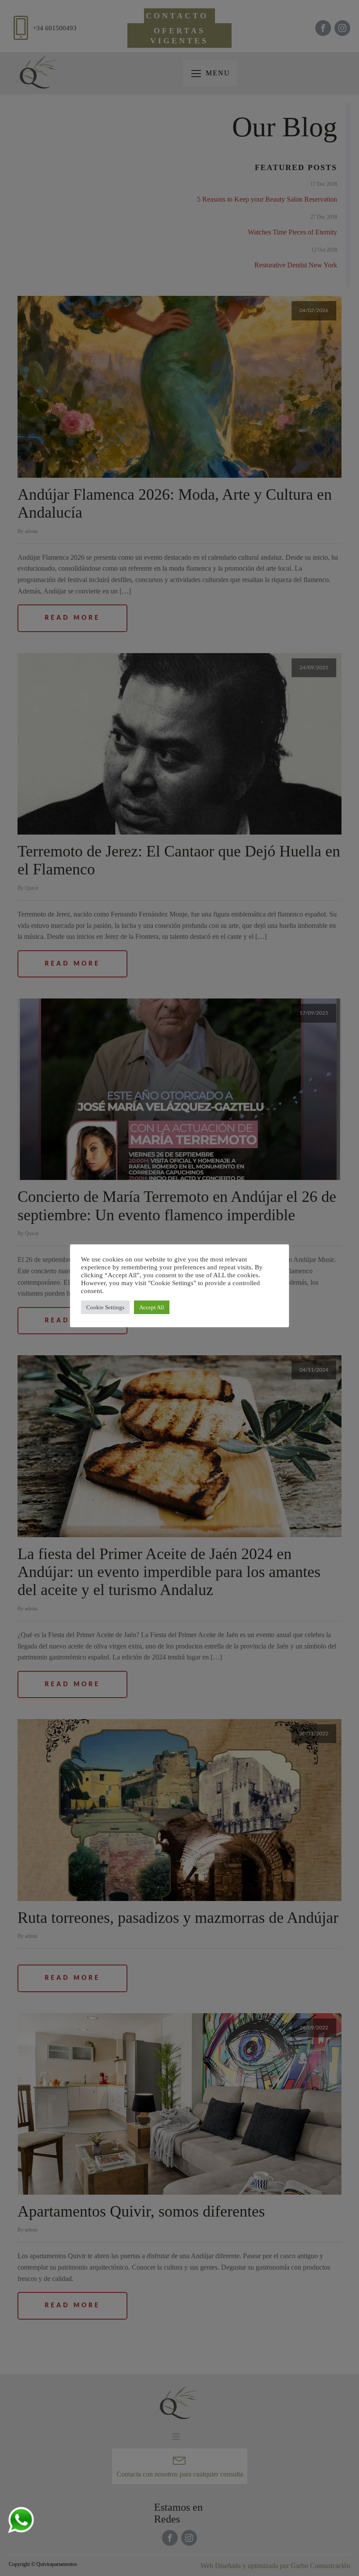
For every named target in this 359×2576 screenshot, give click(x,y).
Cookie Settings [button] (105, 1307)
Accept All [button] (152, 1307)
